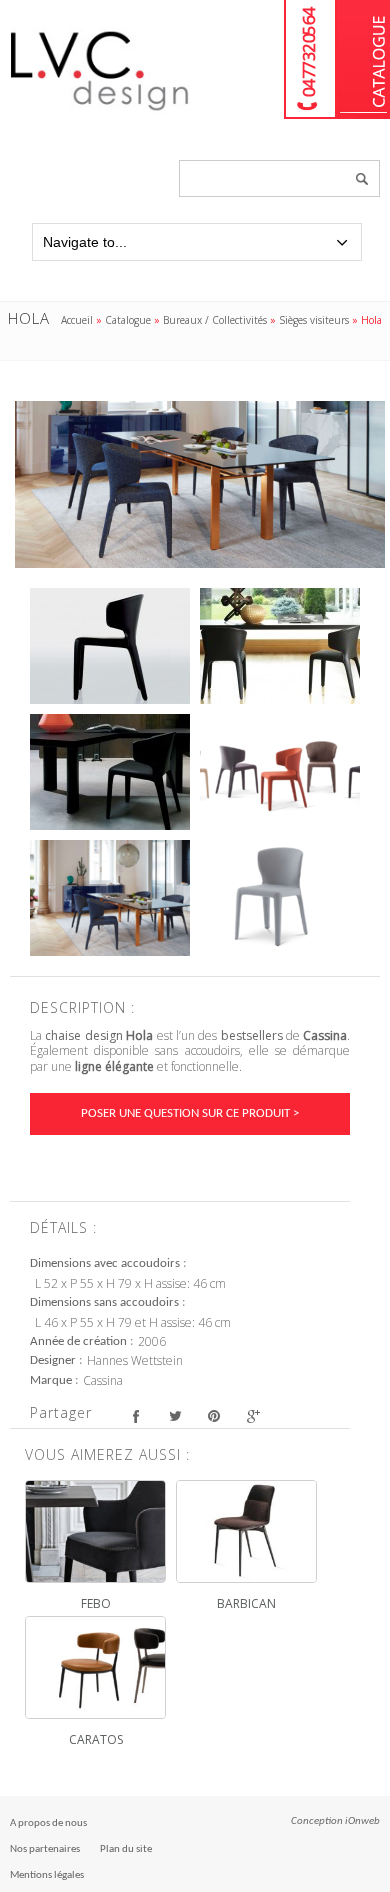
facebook (135, 1415)
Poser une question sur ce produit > (190, 1113)
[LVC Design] (100, 112)
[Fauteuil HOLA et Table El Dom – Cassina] (280, 646)
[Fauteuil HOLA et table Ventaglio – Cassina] (110, 772)
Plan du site (126, 1849)
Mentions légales (47, 1875)
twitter (174, 1415)
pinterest (213, 1415)
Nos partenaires (45, 1849)
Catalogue (363, 59)
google (252, 1415)
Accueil (77, 320)
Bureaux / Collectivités (215, 320)
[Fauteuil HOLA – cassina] (110, 646)
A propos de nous (48, 1823)
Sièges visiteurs (314, 320)
